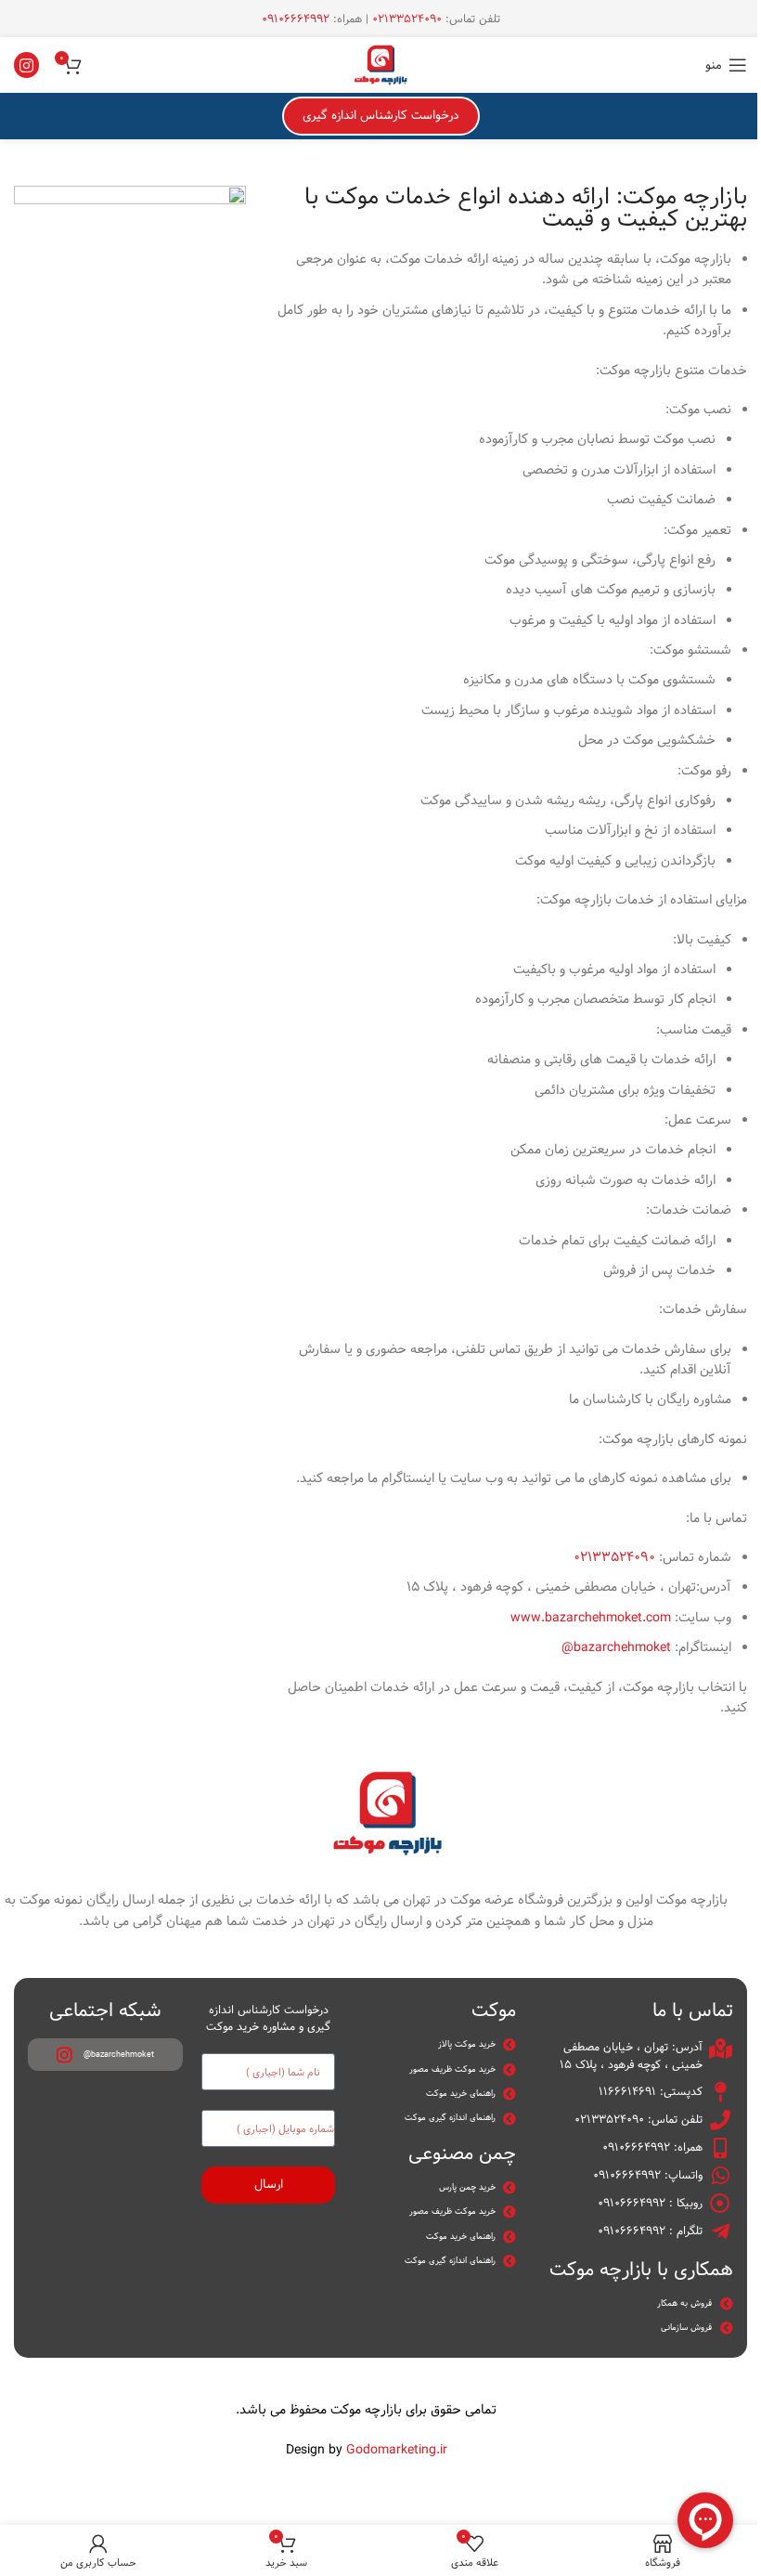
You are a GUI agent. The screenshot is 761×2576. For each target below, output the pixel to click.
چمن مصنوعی (462, 2153)
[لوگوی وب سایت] (380, 65)
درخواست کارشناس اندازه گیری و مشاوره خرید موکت (268, 2018)
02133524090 (407, 19)
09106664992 (296, 19)
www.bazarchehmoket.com (591, 1618)
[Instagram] (26, 65)
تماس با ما (693, 2010)
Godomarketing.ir (397, 2450)
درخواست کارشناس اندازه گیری (381, 115)
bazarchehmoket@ (616, 1647)
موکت (494, 2010)
